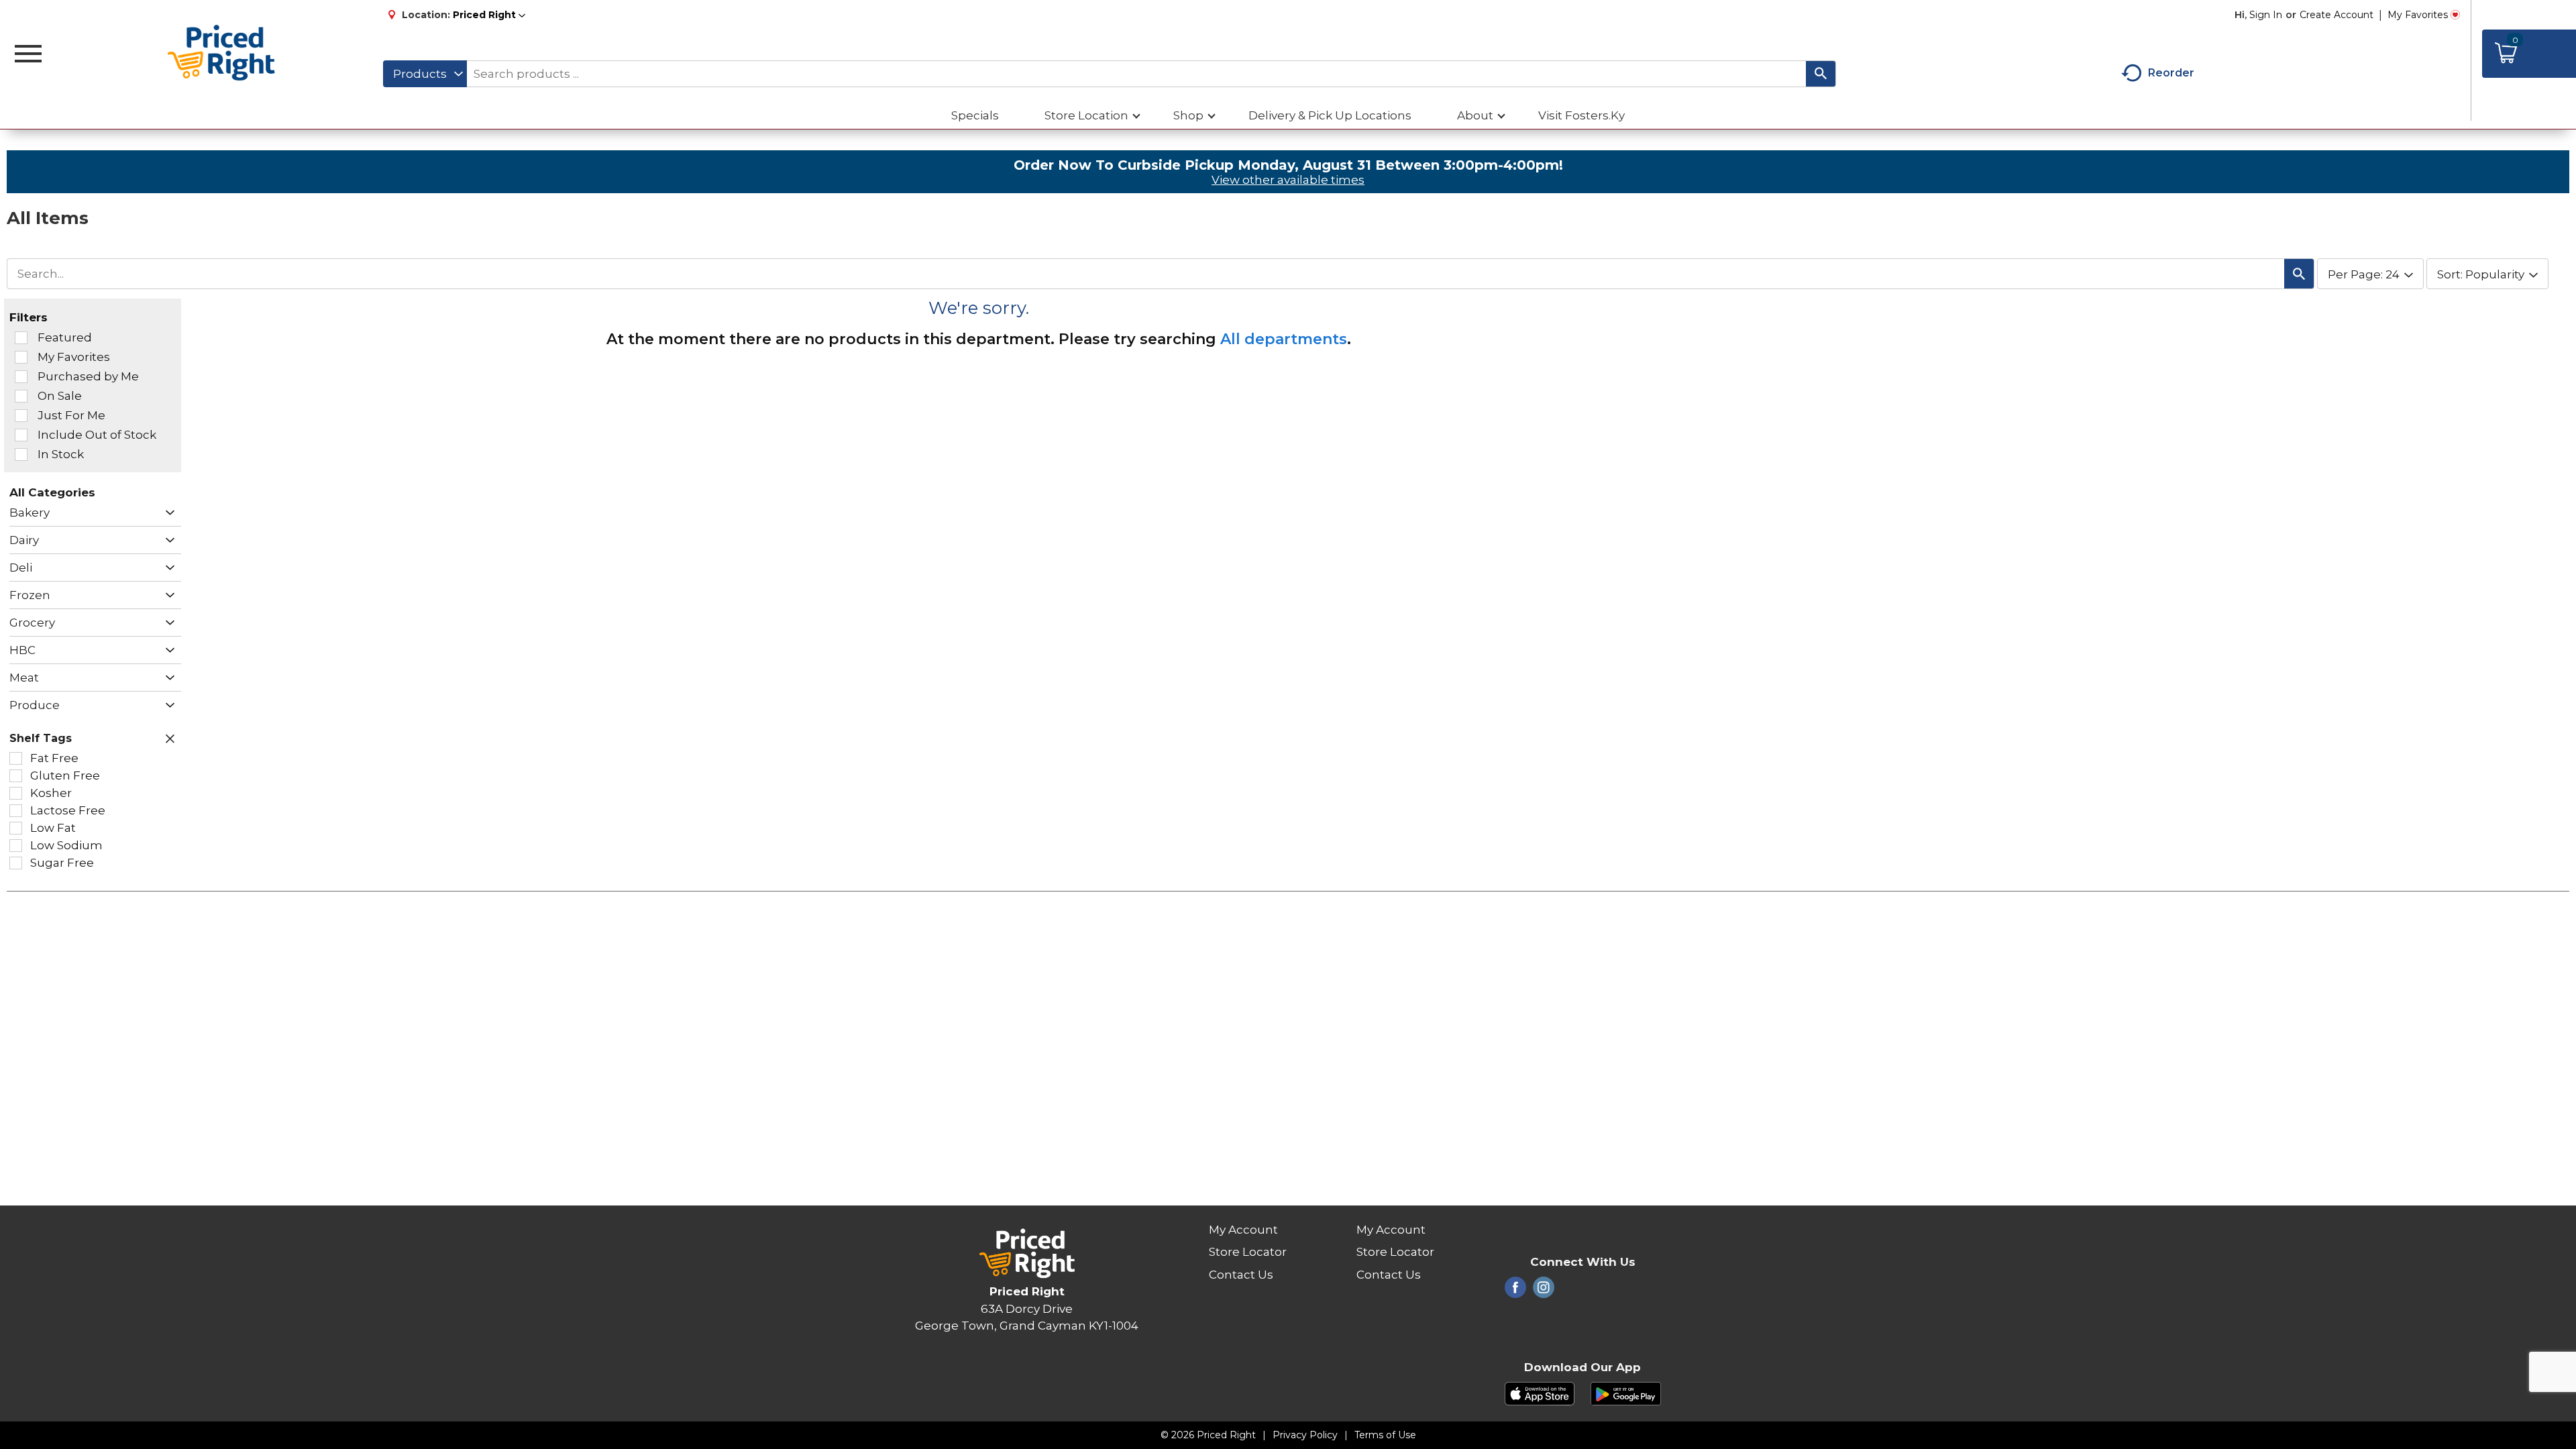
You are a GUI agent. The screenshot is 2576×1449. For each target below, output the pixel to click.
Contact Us (1241, 1275)
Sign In (2266, 15)
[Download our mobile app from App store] (1540, 1393)
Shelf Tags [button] (41, 738)
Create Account (2337, 15)
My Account (1243, 1230)
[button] (489, 15)
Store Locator (1248, 1252)
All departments (1284, 339)
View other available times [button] (1288, 180)
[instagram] (1544, 1291)
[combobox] (425, 74)
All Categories (52, 492)
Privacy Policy (1305, 1435)
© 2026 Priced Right (1208, 1435)
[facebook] (1515, 1291)
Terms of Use (1385, 1435)
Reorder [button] (2171, 73)
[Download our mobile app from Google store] (1626, 1393)
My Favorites (2418, 15)
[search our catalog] (1821, 74)
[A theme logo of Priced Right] (222, 54)
